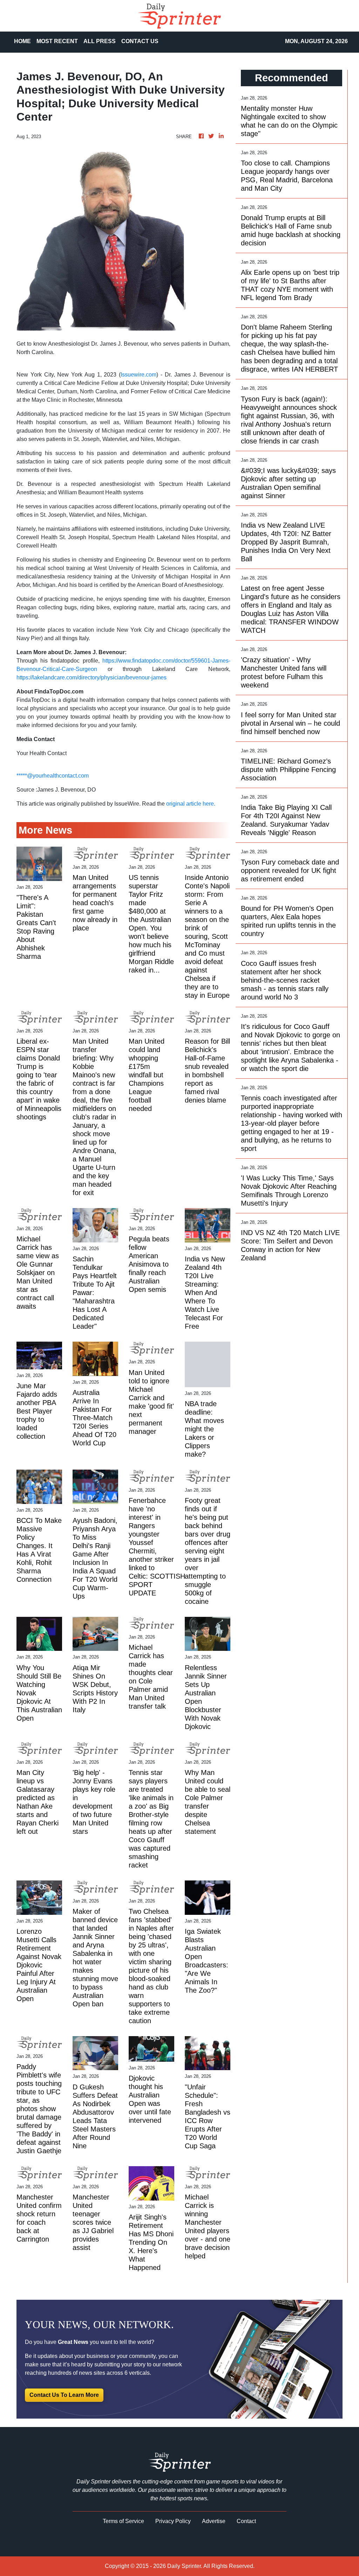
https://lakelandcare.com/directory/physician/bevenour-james (92, 677)
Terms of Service (123, 2521)
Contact (246, 2521)
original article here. (191, 804)
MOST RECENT (57, 41)
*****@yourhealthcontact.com (53, 776)
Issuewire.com (138, 375)
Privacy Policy (173, 2521)
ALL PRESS (100, 41)
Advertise (214, 2521)
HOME (22, 41)
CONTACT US (140, 41)
